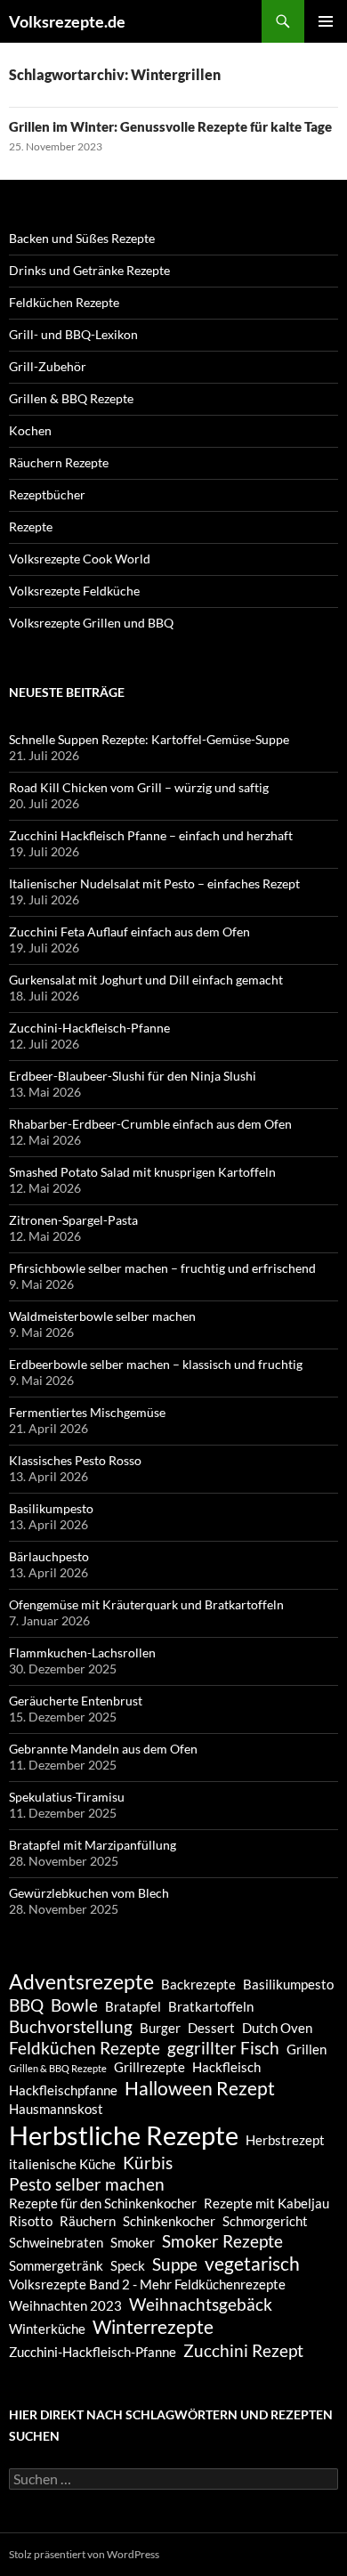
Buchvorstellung (71, 2027)
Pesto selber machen (87, 2184)
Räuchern (88, 2221)
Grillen (307, 2049)
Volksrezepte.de (67, 21)
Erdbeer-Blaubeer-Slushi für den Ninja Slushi (133, 1076)
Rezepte (31, 527)
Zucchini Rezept (243, 2351)
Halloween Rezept (200, 2088)
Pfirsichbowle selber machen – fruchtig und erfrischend (162, 1268)
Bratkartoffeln (211, 2006)
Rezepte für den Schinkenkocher (103, 2203)
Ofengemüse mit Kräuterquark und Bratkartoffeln (146, 1604)
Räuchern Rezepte (59, 462)
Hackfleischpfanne (63, 2090)
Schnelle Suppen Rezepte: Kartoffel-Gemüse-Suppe (149, 739)
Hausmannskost (56, 2109)
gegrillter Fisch (223, 2048)
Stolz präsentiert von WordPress (84, 2554)
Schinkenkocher (169, 2221)
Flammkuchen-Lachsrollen (82, 1653)
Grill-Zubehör (48, 366)
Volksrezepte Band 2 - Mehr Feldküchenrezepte (147, 2284)
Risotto (31, 2221)
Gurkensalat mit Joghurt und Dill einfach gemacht (146, 980)
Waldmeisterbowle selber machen (102, 1316)
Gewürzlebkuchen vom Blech (89, 1893)
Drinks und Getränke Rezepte (89, 270)
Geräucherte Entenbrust (76, 1701)
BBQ (26, 2005)
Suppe (175, 2264)
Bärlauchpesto (49, 1556)
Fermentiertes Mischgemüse (87, 1412)
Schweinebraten (56, 2242)
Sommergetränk (56, 2265)
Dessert (211, 2028)
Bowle (74, 2005)
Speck (128, 2265)
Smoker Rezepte (222, 2241)
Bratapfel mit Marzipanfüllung (93, 1845)
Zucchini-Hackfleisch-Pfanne (89, 1028)
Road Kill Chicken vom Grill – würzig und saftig (139, 787)
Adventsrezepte (81, 1981)
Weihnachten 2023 (65, 2305)
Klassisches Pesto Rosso (75, 1460)
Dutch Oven (277, 2028)
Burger (160, 2028)
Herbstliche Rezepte (124, 2135)
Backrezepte (198, 1984)
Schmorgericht (265, 2221)
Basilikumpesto (51, 1508)
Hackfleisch (226, 2067)
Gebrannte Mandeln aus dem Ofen (103, 1749)
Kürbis (148, 2163)
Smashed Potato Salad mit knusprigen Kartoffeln (142, 1172)
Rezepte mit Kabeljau (266, 2203)
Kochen (30, 430)
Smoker (133, 2242)
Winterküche (47, 2329)
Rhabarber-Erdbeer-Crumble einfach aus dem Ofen (150, 1124)
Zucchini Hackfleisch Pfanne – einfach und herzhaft (151, 835)
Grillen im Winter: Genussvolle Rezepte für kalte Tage (170, 126)
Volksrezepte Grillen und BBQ (91, 623)
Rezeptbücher (47, 494)
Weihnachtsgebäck (201, 2305)
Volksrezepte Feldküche (74, 591)
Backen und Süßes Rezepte (82, 238)
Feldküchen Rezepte (64, 302)
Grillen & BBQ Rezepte (71, 398)
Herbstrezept (285, 2140)
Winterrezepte (153, 2327)
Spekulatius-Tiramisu (67, 1797)
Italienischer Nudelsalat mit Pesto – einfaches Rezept (154, 883)
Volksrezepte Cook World (80, 559)
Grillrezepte (149, 2067)
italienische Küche (62, 2164)
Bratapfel (133, 2006)
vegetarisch (252, 2264)
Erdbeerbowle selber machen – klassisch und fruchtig (156, 1364)
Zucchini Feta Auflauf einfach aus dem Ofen (129, 932)
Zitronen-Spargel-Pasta (73, 1220)
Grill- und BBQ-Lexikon (73, 334)
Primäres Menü (326, 21)
